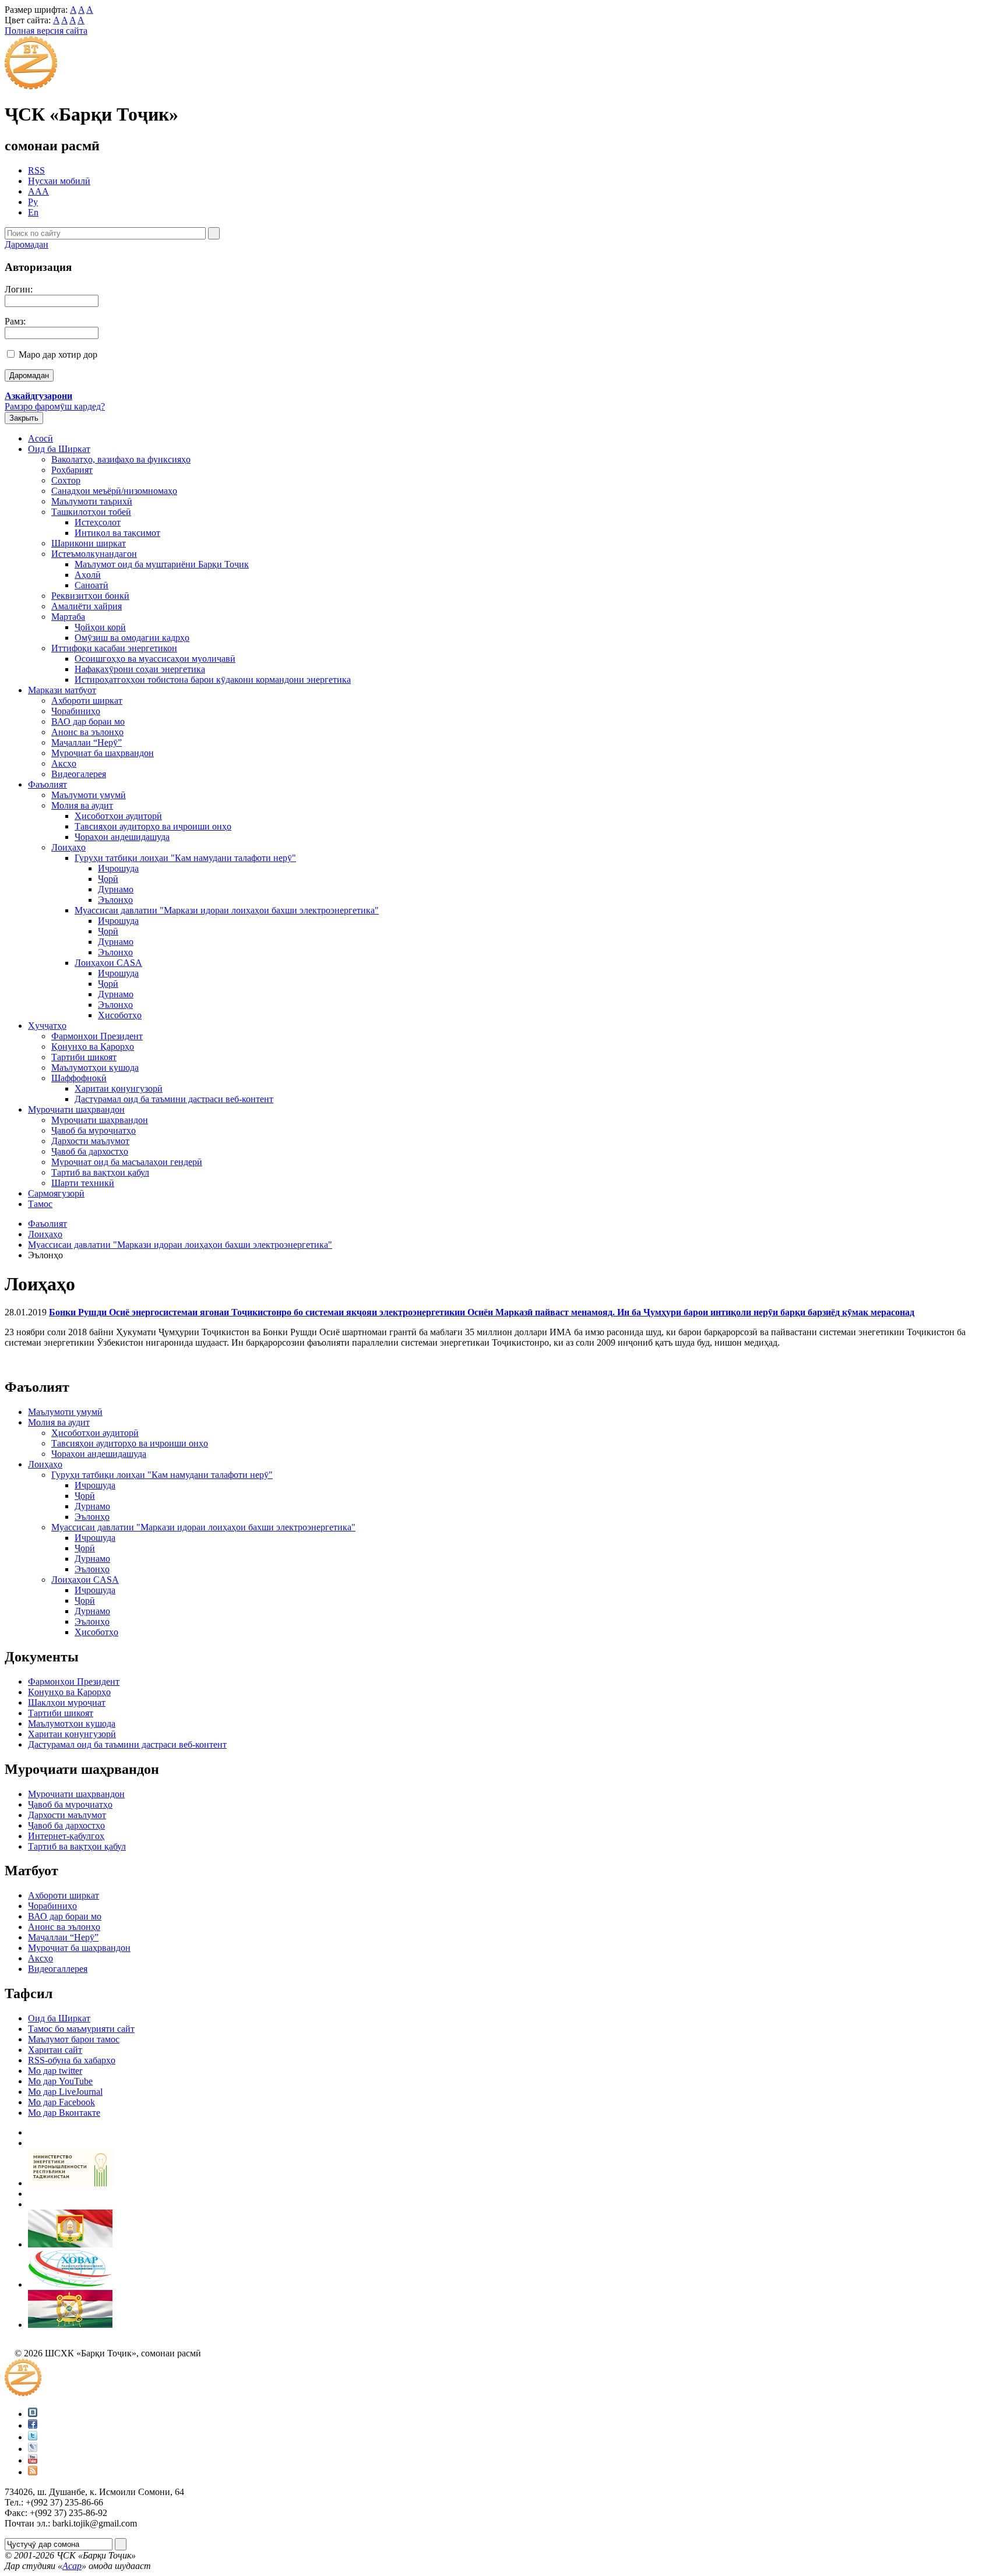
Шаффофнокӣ (79, 1078)
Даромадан (27, 244)
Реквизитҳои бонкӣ (90, 596)
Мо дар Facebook (61, 2102)
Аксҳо (64, 763)
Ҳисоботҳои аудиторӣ (118, 816)
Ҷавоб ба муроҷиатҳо (94, 1130)
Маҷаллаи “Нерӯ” (87, 742)
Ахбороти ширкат (87, 701)
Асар (72, 2566)
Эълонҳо (115, 900)
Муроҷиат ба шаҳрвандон (103, 753)
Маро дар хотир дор (58, 354)
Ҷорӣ (108, 879)
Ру (33, 202)
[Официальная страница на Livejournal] (33, 2449)
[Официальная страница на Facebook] (33, 2425)
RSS (36, 170)
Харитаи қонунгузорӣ (119, 1088)
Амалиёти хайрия (87, 606)
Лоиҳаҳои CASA (108, 963)
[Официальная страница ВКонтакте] (33, 2414)
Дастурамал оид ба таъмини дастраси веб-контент (174, 1099)
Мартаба (68, 617)
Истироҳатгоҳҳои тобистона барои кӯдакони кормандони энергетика (213, 680)
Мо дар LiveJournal (65, 2092)
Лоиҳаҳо (68, 847)
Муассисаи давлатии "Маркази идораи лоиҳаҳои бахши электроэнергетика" (227, 910)
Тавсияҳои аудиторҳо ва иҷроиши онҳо (153, 826)
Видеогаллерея (58, 1969)
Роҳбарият (72, 470)
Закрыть (24, 418)
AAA (38, 191)
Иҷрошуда (118, 868)
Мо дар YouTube (60, 2081)
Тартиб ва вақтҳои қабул (100, 1172)
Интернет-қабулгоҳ (66, 1836)
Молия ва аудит (82, 805)
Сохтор (66, 480)
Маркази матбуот (62, 690)
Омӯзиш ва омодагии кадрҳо (132, 638)
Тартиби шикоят (84, 1057)
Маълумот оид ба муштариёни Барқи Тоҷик (162, 564)
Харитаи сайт (55, 2050)
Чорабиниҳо (76, 711)
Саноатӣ (91, 585)
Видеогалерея (79, 774)
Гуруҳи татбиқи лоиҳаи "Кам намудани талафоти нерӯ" (185, 858)
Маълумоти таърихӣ (92, 501)
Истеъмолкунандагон (94, 554)
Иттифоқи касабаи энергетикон (114, 648)
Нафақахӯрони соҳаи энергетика (140, 669)
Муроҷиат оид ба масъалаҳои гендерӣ (127, 1162)
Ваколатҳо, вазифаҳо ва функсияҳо (121, 459)
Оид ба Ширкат (59, 449)
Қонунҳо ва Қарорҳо (93, 1047)
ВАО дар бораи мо (88, 721)
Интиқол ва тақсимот (117, 533)
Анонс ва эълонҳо (87, 732)
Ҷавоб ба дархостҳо (90, 1151)
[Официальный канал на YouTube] (33, 2460)
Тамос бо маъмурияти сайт (81, 2029)
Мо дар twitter (55, 2071)
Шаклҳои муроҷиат (67, 1702)
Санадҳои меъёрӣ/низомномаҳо (114, 491)
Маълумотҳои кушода (95, 1068)
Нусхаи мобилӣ (59, 181)
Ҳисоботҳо (120, 1015)
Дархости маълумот (90, 1141)
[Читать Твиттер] (33, 2437)
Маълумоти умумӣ (89, 795)
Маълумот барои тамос (74, 2039)
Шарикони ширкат (89, 543)
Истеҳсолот (98, 522)
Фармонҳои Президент (97, 1036)
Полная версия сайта (46, 31)
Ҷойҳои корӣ (100, 627)
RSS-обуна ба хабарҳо (72, 2060)
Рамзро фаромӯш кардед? (55, 406)
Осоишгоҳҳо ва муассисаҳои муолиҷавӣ (155, 659)
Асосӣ (41, 438)
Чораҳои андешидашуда (122, 837)
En (33, 212)
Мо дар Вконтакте (64, 2113)
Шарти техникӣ (83, 1183)
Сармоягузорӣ (56, 1193)
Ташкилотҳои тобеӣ (91, 512)
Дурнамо (116, 889)
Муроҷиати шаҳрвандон (76, 1109)
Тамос (40, 1204)
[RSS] (33, 2472)
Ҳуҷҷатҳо (47, 1026)
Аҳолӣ (88, 575)
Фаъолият (47, 784)
